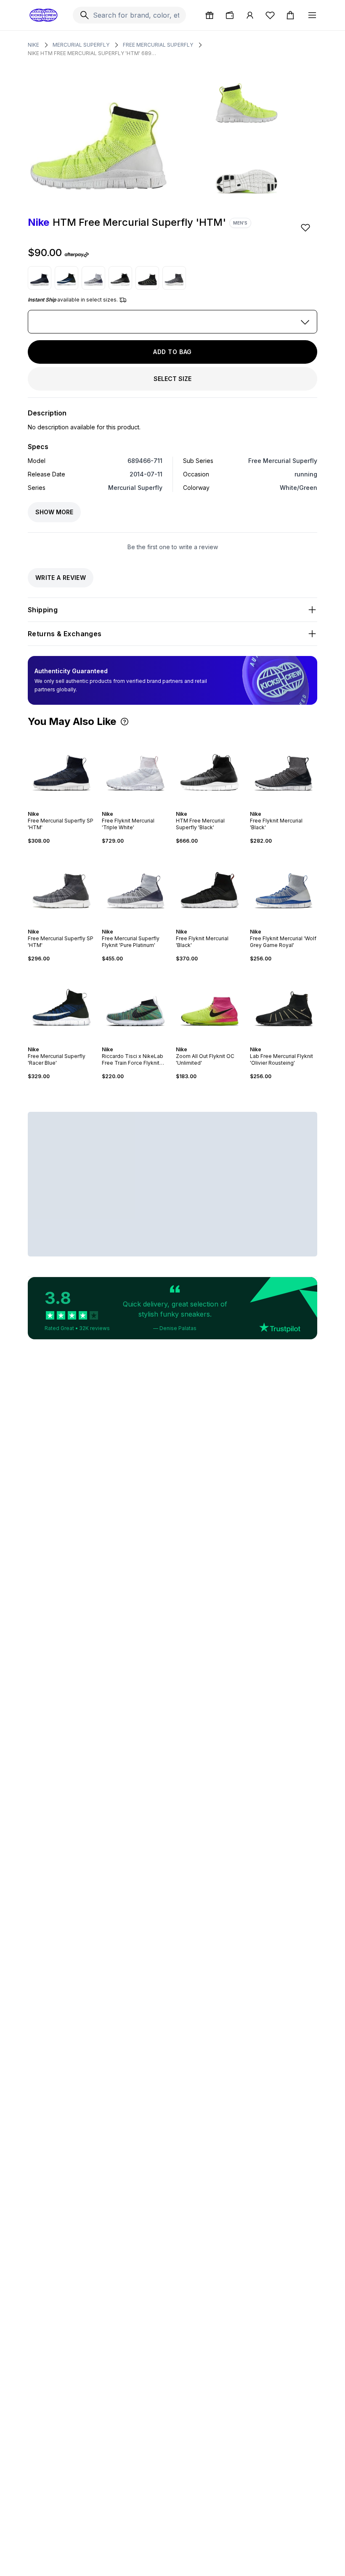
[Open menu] (312, 15)
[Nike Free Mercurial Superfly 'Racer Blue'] (66, 278)
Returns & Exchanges (65, 634)
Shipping (43, 610)
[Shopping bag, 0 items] (290, 15)
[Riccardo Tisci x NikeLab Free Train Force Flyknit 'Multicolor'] (135, 1004)
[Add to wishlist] (306, 227)
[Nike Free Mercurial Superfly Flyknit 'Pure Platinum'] (93, 278)
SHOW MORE (54, 512)
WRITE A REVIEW (61, 578)
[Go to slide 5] (66, 807)
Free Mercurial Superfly (158, 45)
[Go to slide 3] (60, 807)
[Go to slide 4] (63, 807)
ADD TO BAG (172, 352)
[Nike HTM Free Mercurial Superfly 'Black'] (120, 278)
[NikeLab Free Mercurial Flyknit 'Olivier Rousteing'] (147, 278)
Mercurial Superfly (81, 45)
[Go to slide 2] (56, 807)
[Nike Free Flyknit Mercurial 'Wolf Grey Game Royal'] (284, 886)
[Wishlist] (270, 15)
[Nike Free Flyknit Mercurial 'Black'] (284, 769)
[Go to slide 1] (53, 807)
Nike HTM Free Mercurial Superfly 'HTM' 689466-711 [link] (93, 53)
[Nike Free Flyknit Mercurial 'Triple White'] (135, 769)
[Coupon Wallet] (230, 15)
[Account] (250, 15)
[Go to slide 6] (70, 807)
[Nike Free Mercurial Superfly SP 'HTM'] (40, 278)
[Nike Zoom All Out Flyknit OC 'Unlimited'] (210, 1004)
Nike (33, 45)
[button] (125, 722)
